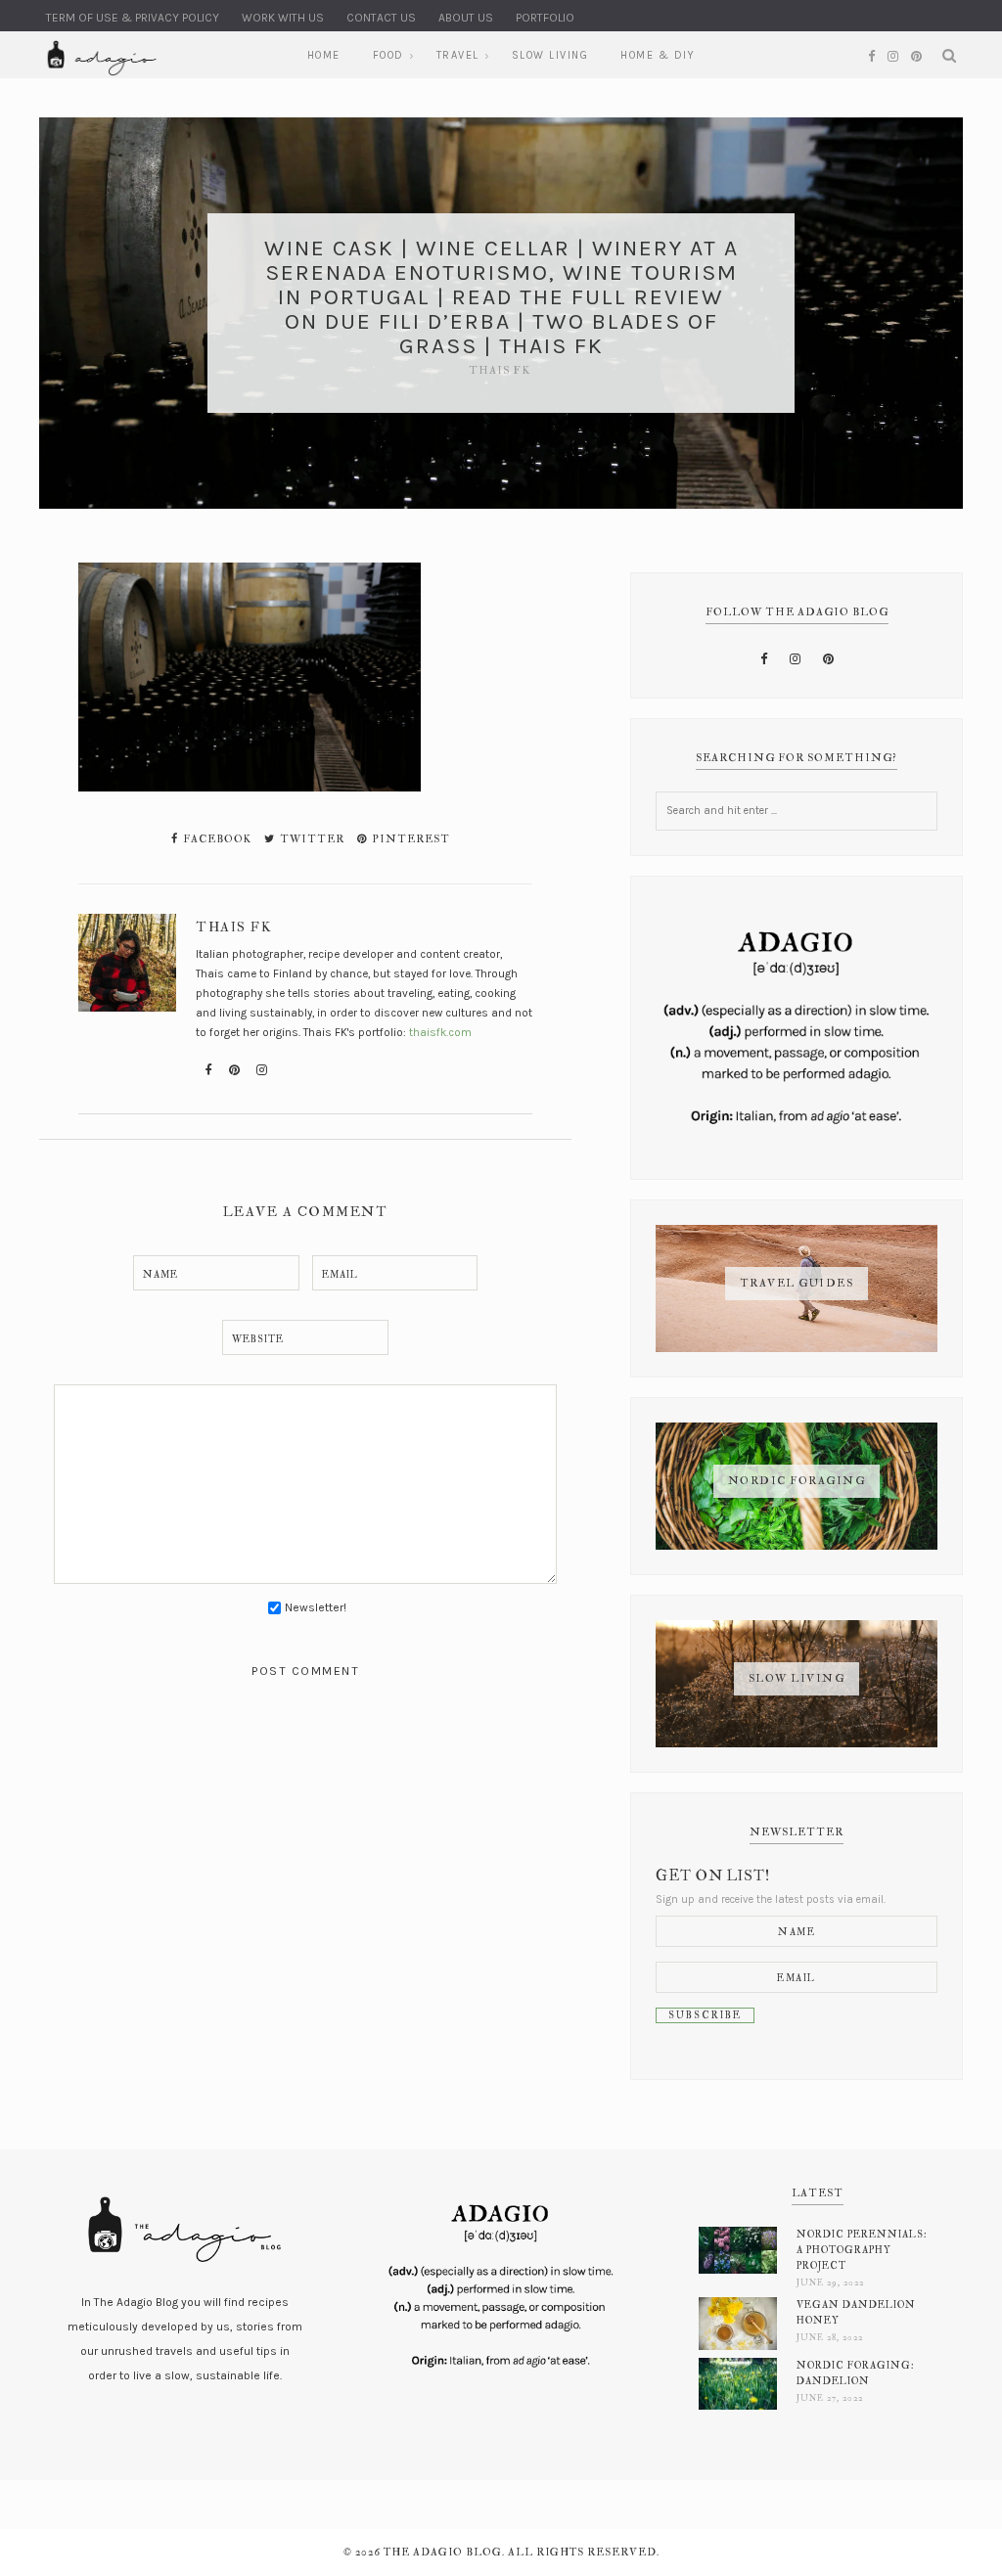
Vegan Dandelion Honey (856, 2312)
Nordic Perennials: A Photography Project (862, 2250)
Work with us (283, 18)
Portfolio (545, 18)
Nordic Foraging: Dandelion (856, 2373)
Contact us (381, 18)
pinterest (410, 839)
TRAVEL (458, 55)
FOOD (388, 55)
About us (466, 18)
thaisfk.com (440, 1032)
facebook (216, 839)
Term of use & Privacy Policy (133, 18)
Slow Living (550, 55)
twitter (311, 839)
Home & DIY (658, 55)
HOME (324, 55)
